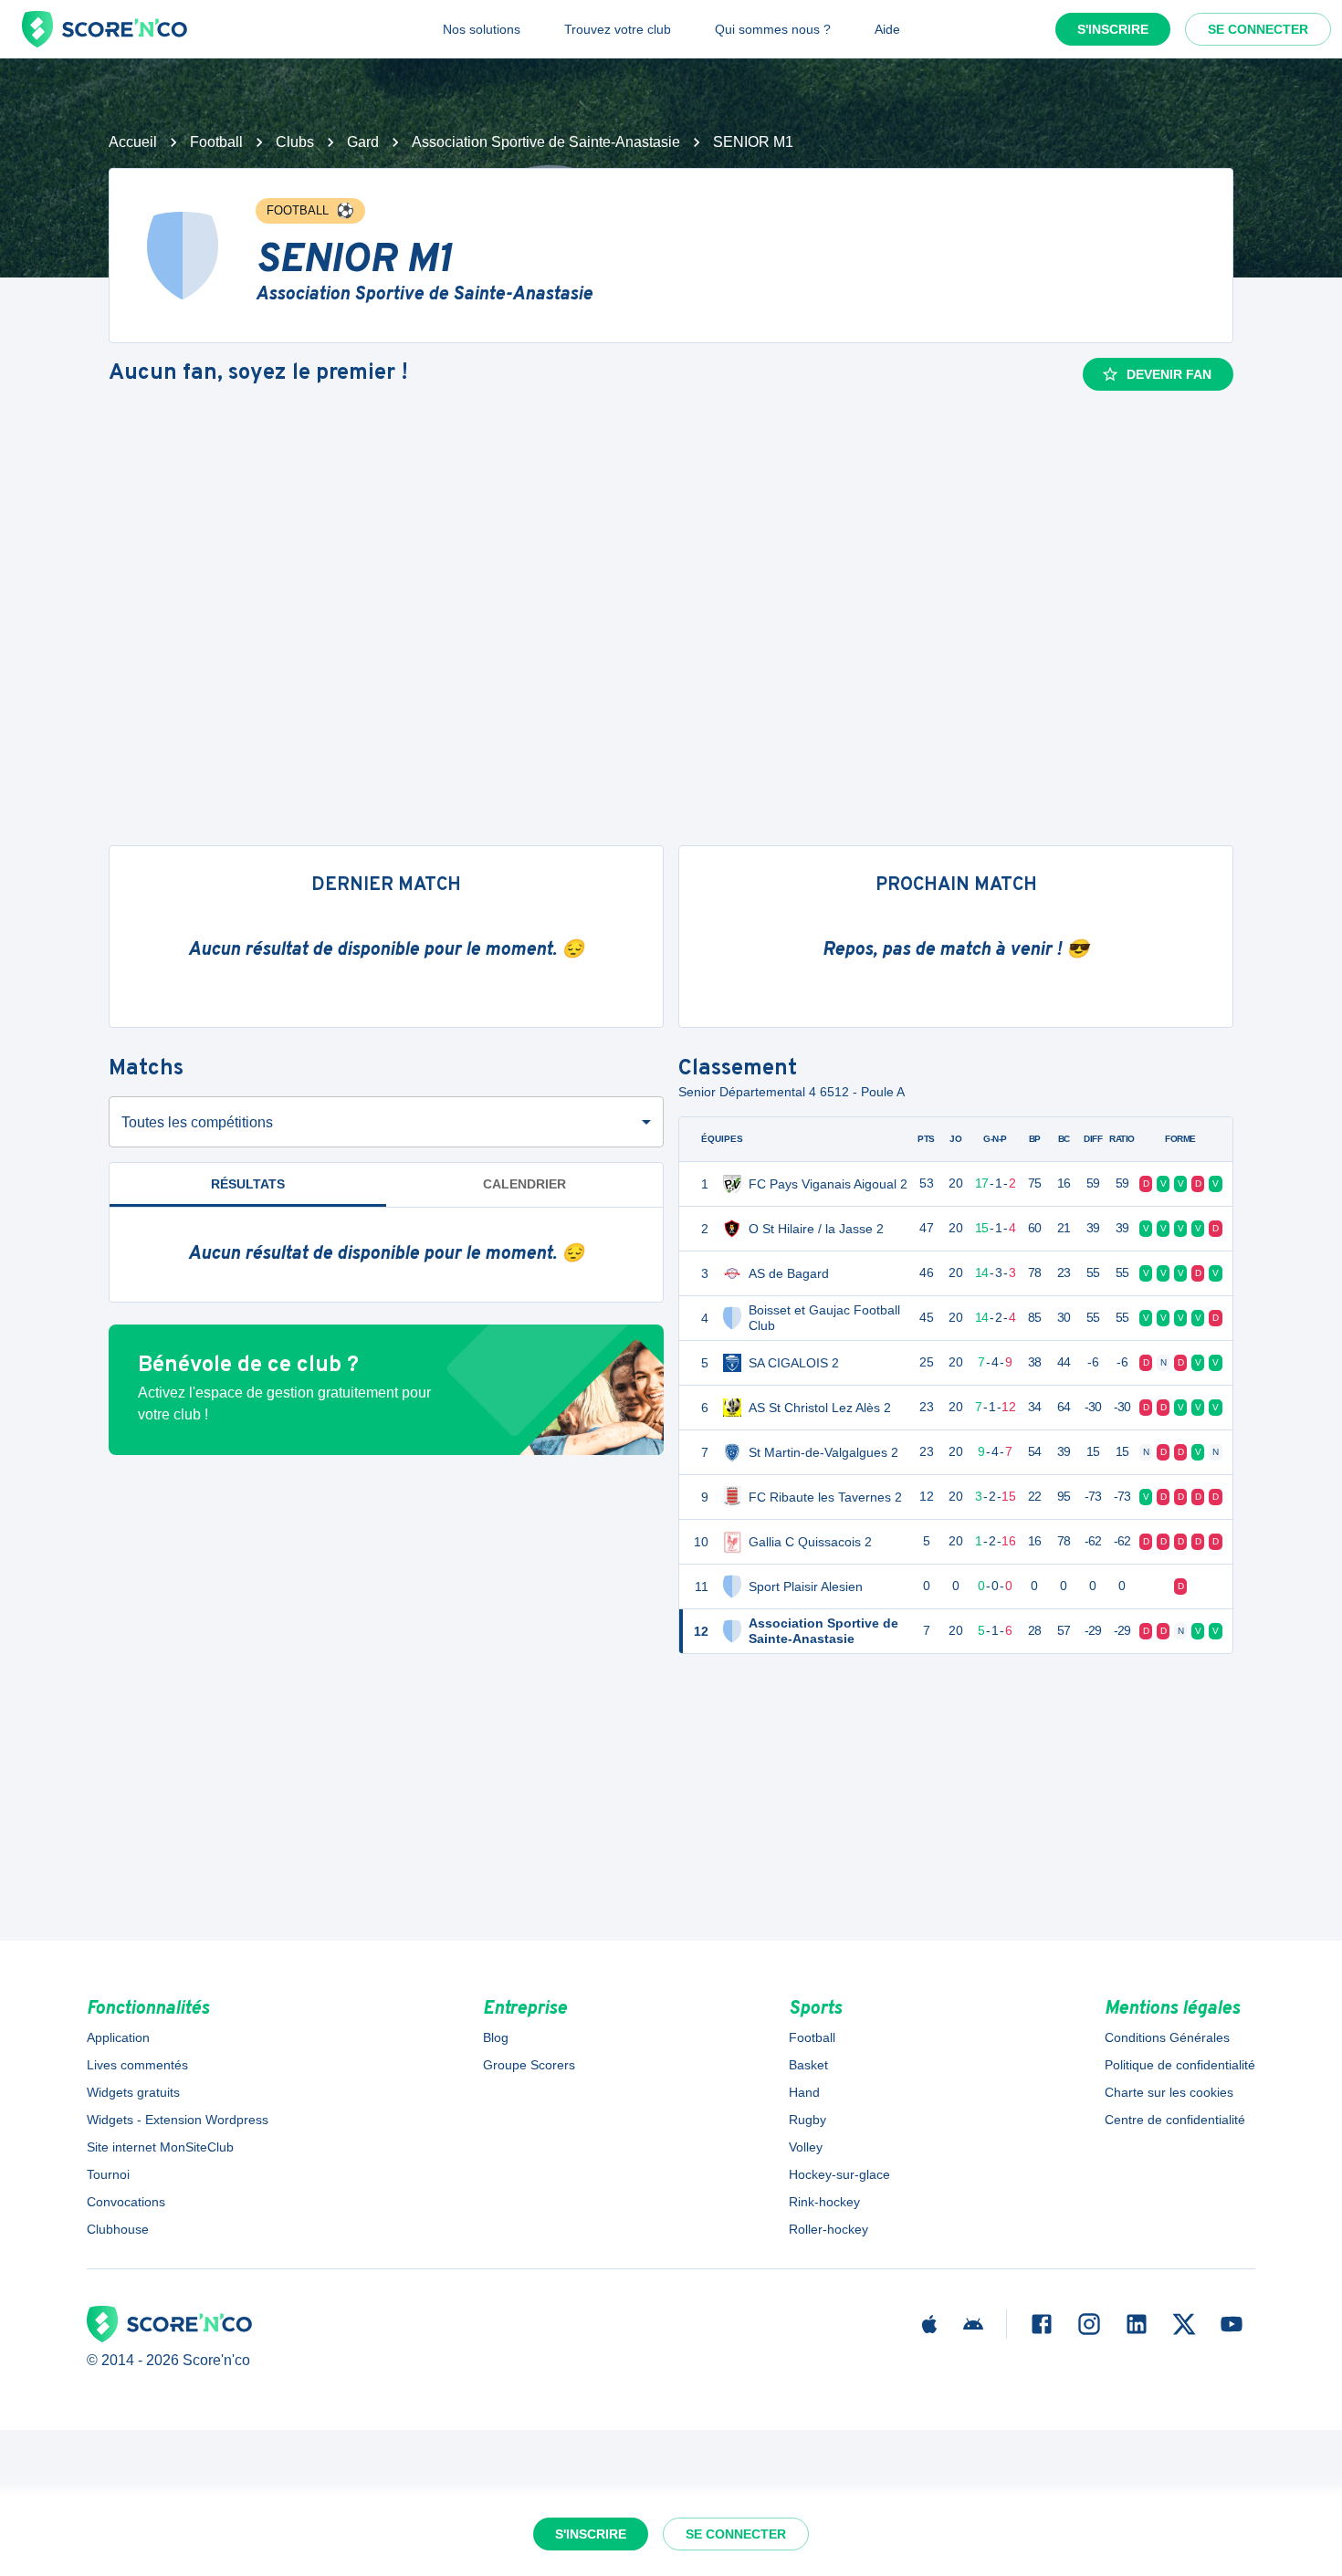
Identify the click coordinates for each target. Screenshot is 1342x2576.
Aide (887, 29)
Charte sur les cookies (1169, 2092)
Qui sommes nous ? (773, 29)
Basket (808, 2065)
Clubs (295, 142)
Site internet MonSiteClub (160, 2147)
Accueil (133, 142)
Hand (804, 2092)
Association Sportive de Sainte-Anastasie (546, 142)
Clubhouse (118, 2229)
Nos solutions (482, 29)
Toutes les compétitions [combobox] (197, 1122)
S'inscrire (1113, 29)
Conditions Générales (1167, 2037)
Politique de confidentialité (1180, 2065)
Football (216, 142)
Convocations (126, 2202)
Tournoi (108, 2174)
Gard (363, 142)
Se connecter (1258, 29)
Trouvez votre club (618, 29)
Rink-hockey (824, 2202)
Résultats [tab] (248, 1184)
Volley (806, 2147)
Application (118, 2037)
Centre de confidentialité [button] (1175, 2120)
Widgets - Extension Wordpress (178, 2120)
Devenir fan (1169, 374)
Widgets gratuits (133, 2092)
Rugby (807, 2120)
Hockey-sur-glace (839, 2174)
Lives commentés (137, 2065)
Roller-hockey (828, 2229)
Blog (496, 2037)
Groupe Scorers (529, 2065)
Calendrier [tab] (524, 1184)
